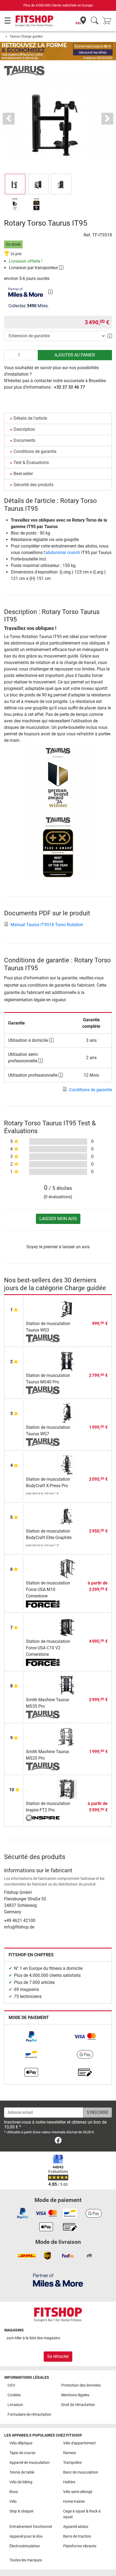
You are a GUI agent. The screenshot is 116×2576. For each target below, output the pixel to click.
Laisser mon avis (58, 1219)
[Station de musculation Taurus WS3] (67, 1309)
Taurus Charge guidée (26, 36)
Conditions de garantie (35, 451)
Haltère (69, 2482)
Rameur (70, 2453)
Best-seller (23, 474)
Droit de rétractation (78, 2405)
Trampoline (72, 2463)
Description (24, 429)
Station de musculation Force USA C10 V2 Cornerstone (48, 1648)
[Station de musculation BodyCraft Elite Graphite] (67, 1516)
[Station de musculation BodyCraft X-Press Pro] (67, 1464)
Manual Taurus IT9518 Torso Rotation (47, 925)
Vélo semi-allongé (78, 2492)
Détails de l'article (30, 418)
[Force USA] (43, 1604)
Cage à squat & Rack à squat (82, 2514)
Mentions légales (75, 2395)
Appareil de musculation (30, 2463)
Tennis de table (22, 2472)
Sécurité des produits (33, 485)
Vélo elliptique (21, 2443)
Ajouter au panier (75, 355)
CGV (11, 2385)
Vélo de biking (21, 2482)
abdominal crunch (63, 553)
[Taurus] (24, 70)
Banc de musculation (81, 2472)
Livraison (15, 2405)
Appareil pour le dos (26, 2536)
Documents (24, 440)
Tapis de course (22, 2453)
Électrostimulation (25, 2546)
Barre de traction (77, 2536)
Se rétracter (58, 2356)
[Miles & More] (58, 2280)
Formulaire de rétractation (29, 2415)
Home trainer (74, 2502)
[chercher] (95, 21)
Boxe (14, 2492)
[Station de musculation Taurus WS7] (67, 1412)
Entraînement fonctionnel (31, 2527)
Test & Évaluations (31, 463)
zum (33, 2338)
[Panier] (108, 21)
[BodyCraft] (43, 1494)
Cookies (14, 2395)
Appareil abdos (76, 2527)
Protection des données (81, 2385)
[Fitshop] (34, 21)
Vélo (13, 2502)
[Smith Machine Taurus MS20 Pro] (67, 1737)
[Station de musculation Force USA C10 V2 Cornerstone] (67, 1626)
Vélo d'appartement (79, 2443)
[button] (15, 184)
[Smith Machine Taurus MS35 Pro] (67, 1685)
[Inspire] (43, 1818)
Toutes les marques (26, 2560)
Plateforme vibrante (80, 2546)
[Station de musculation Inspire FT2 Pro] (67, 1789)
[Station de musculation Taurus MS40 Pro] (67, 1361)
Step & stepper (22, 2511)
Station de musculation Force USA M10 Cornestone (48, 1589)
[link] (31, 2037)
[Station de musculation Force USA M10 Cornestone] (67, 1568)
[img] (50, 292)
